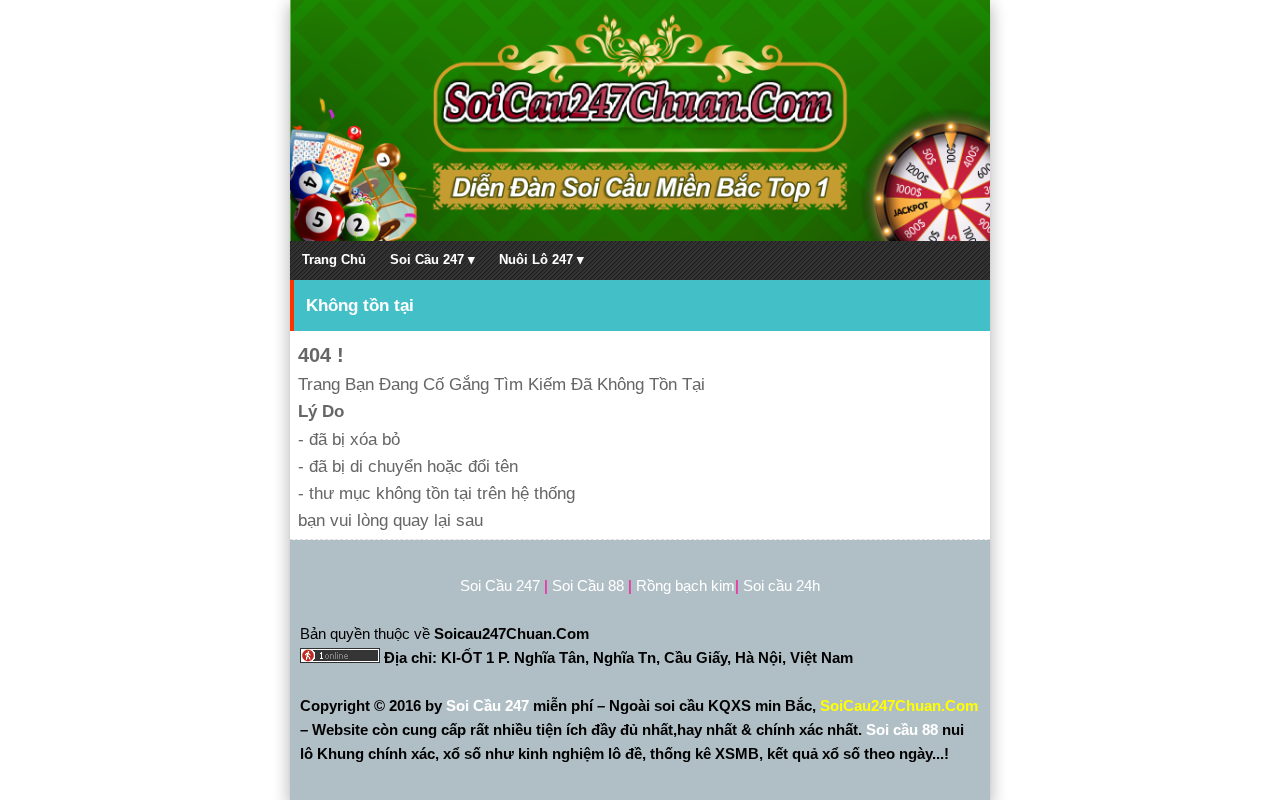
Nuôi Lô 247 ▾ (541, 259)
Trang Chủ (334, 259)
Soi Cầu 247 (489, 705)
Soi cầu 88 (902, 729)
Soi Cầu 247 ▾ (432, 259)
